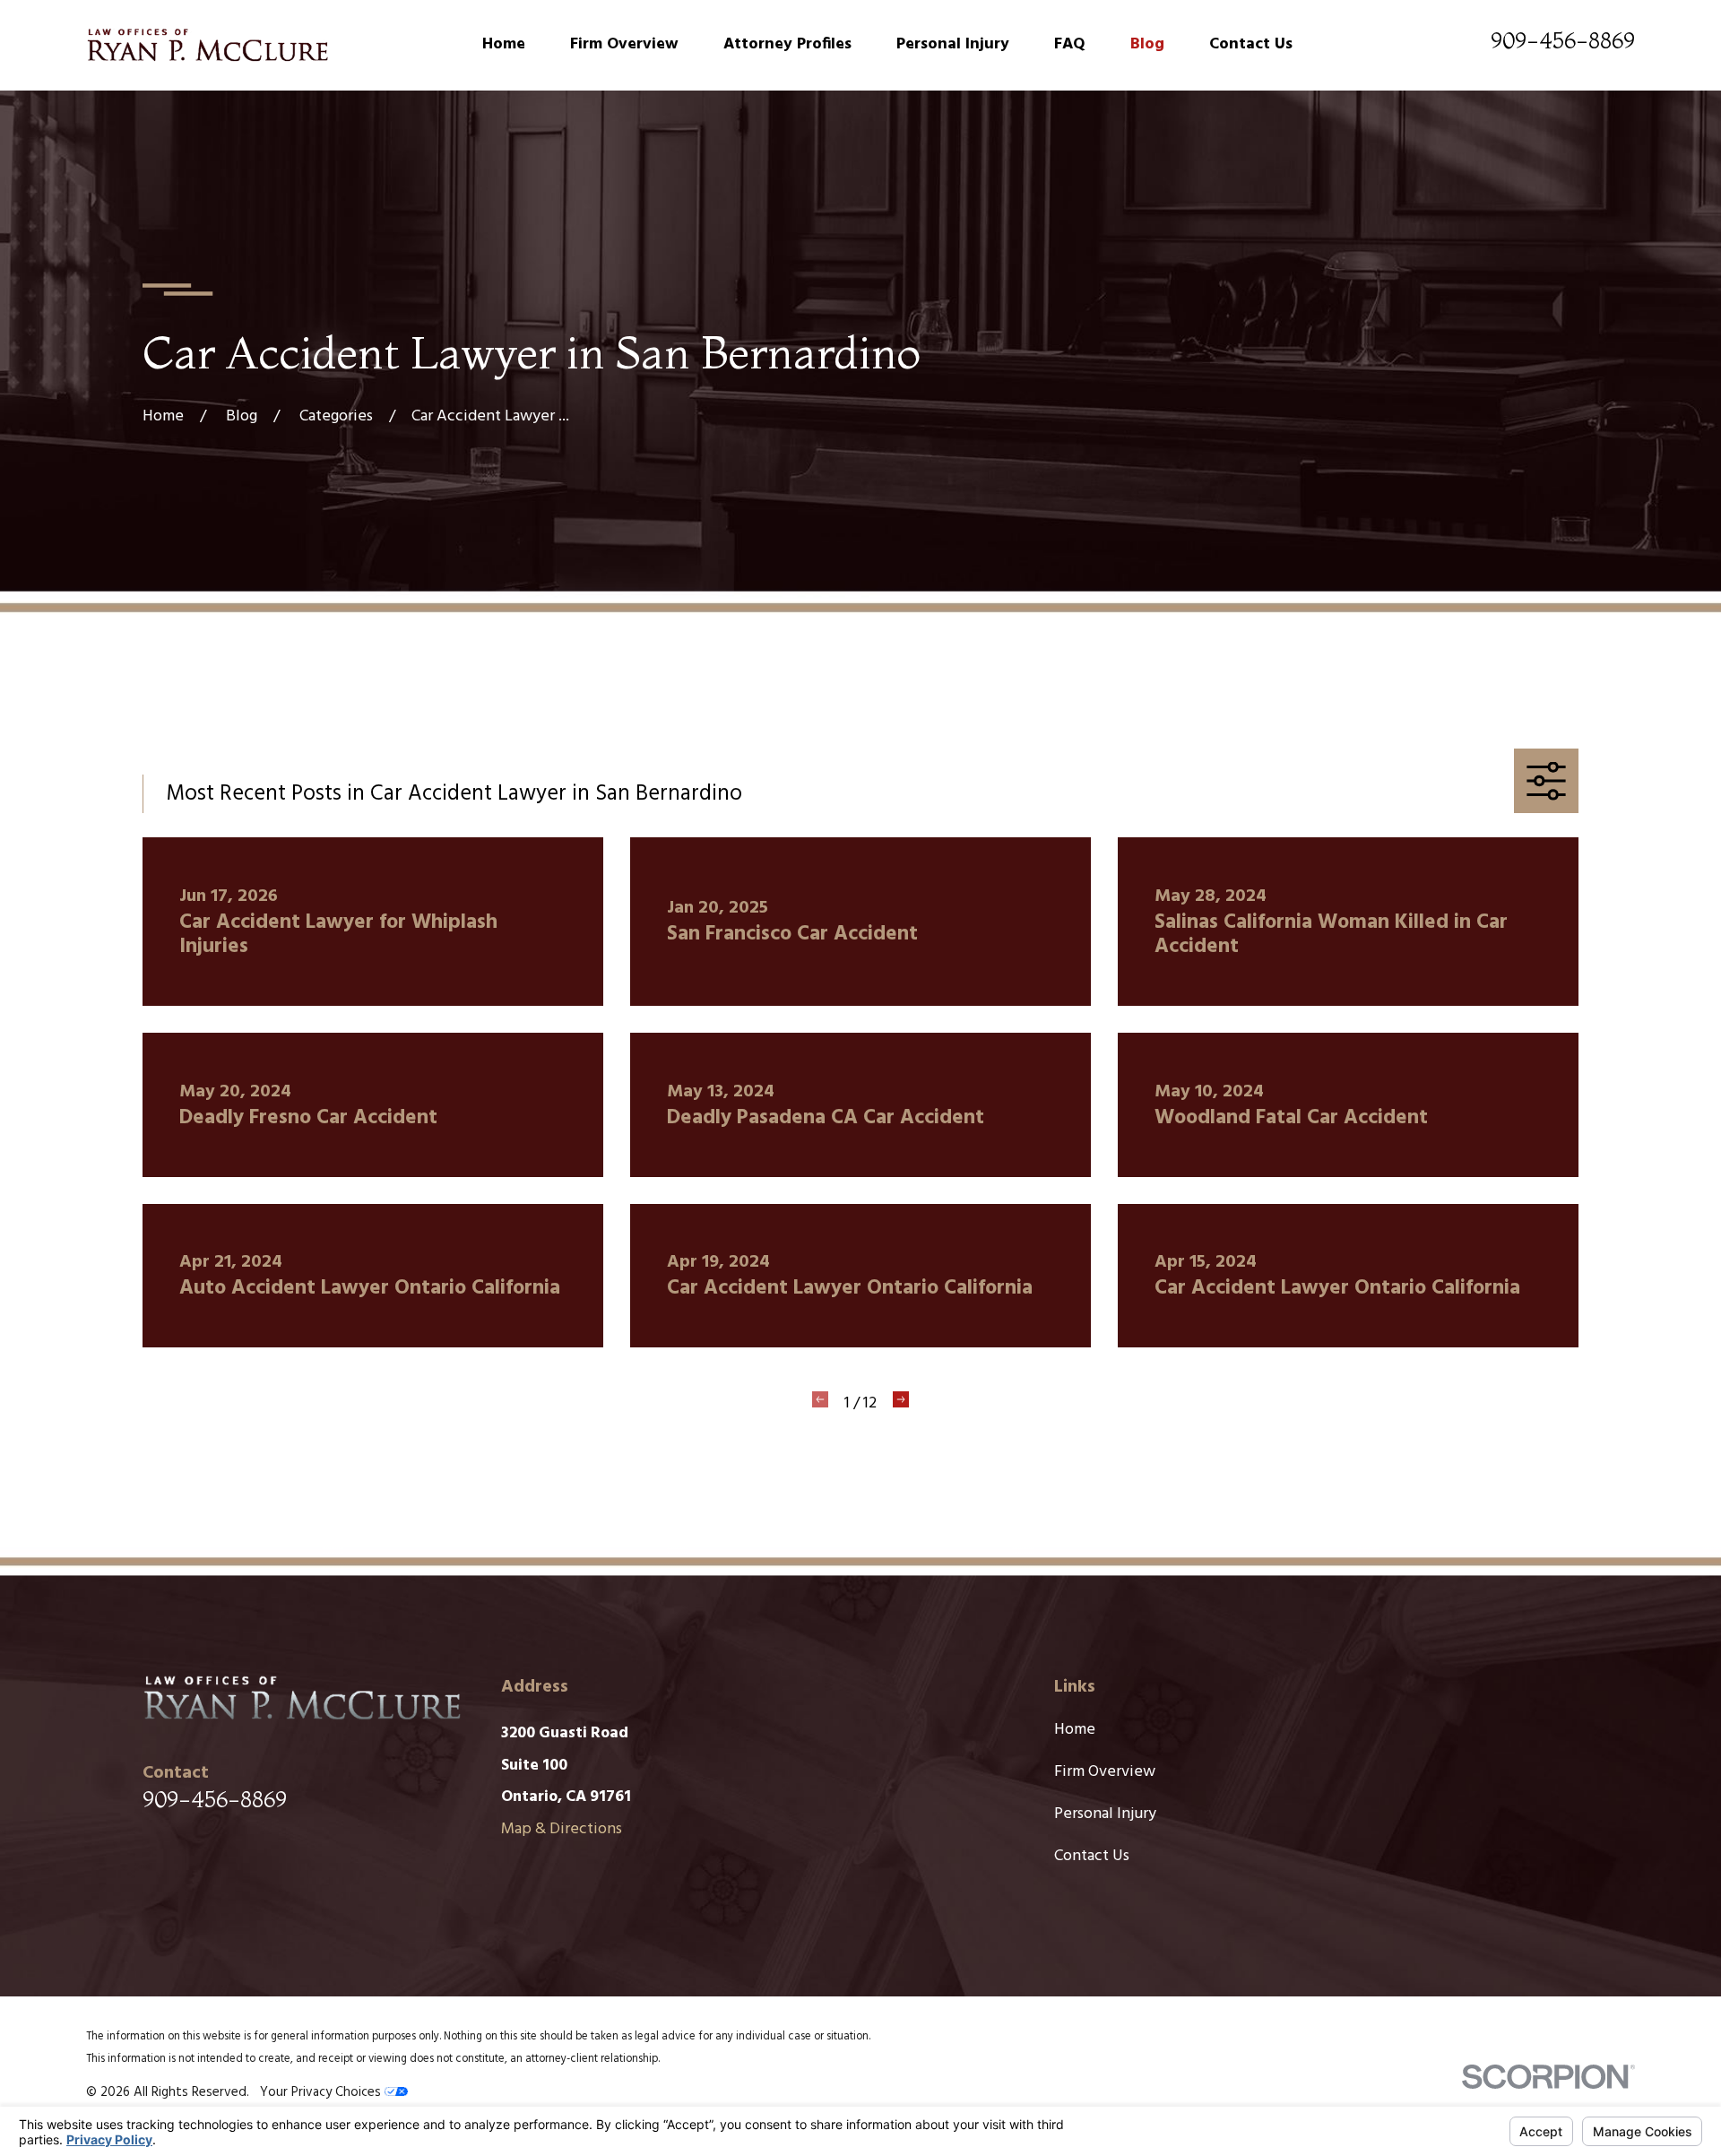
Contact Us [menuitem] (1251, 44)
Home (1075, 1730)
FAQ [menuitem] (1070, 44)
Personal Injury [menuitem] (953, 44)
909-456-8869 (1563, 40)
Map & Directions (562, 1829)
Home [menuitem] (504, 44)
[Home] (207, 45)
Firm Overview (1105, 1772)
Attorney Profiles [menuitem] (787, 44)
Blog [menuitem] (1147, 44)
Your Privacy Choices (322, 2092)
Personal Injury (1105, 1814)
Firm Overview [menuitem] (624, 44)
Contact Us (1092, 1856)
